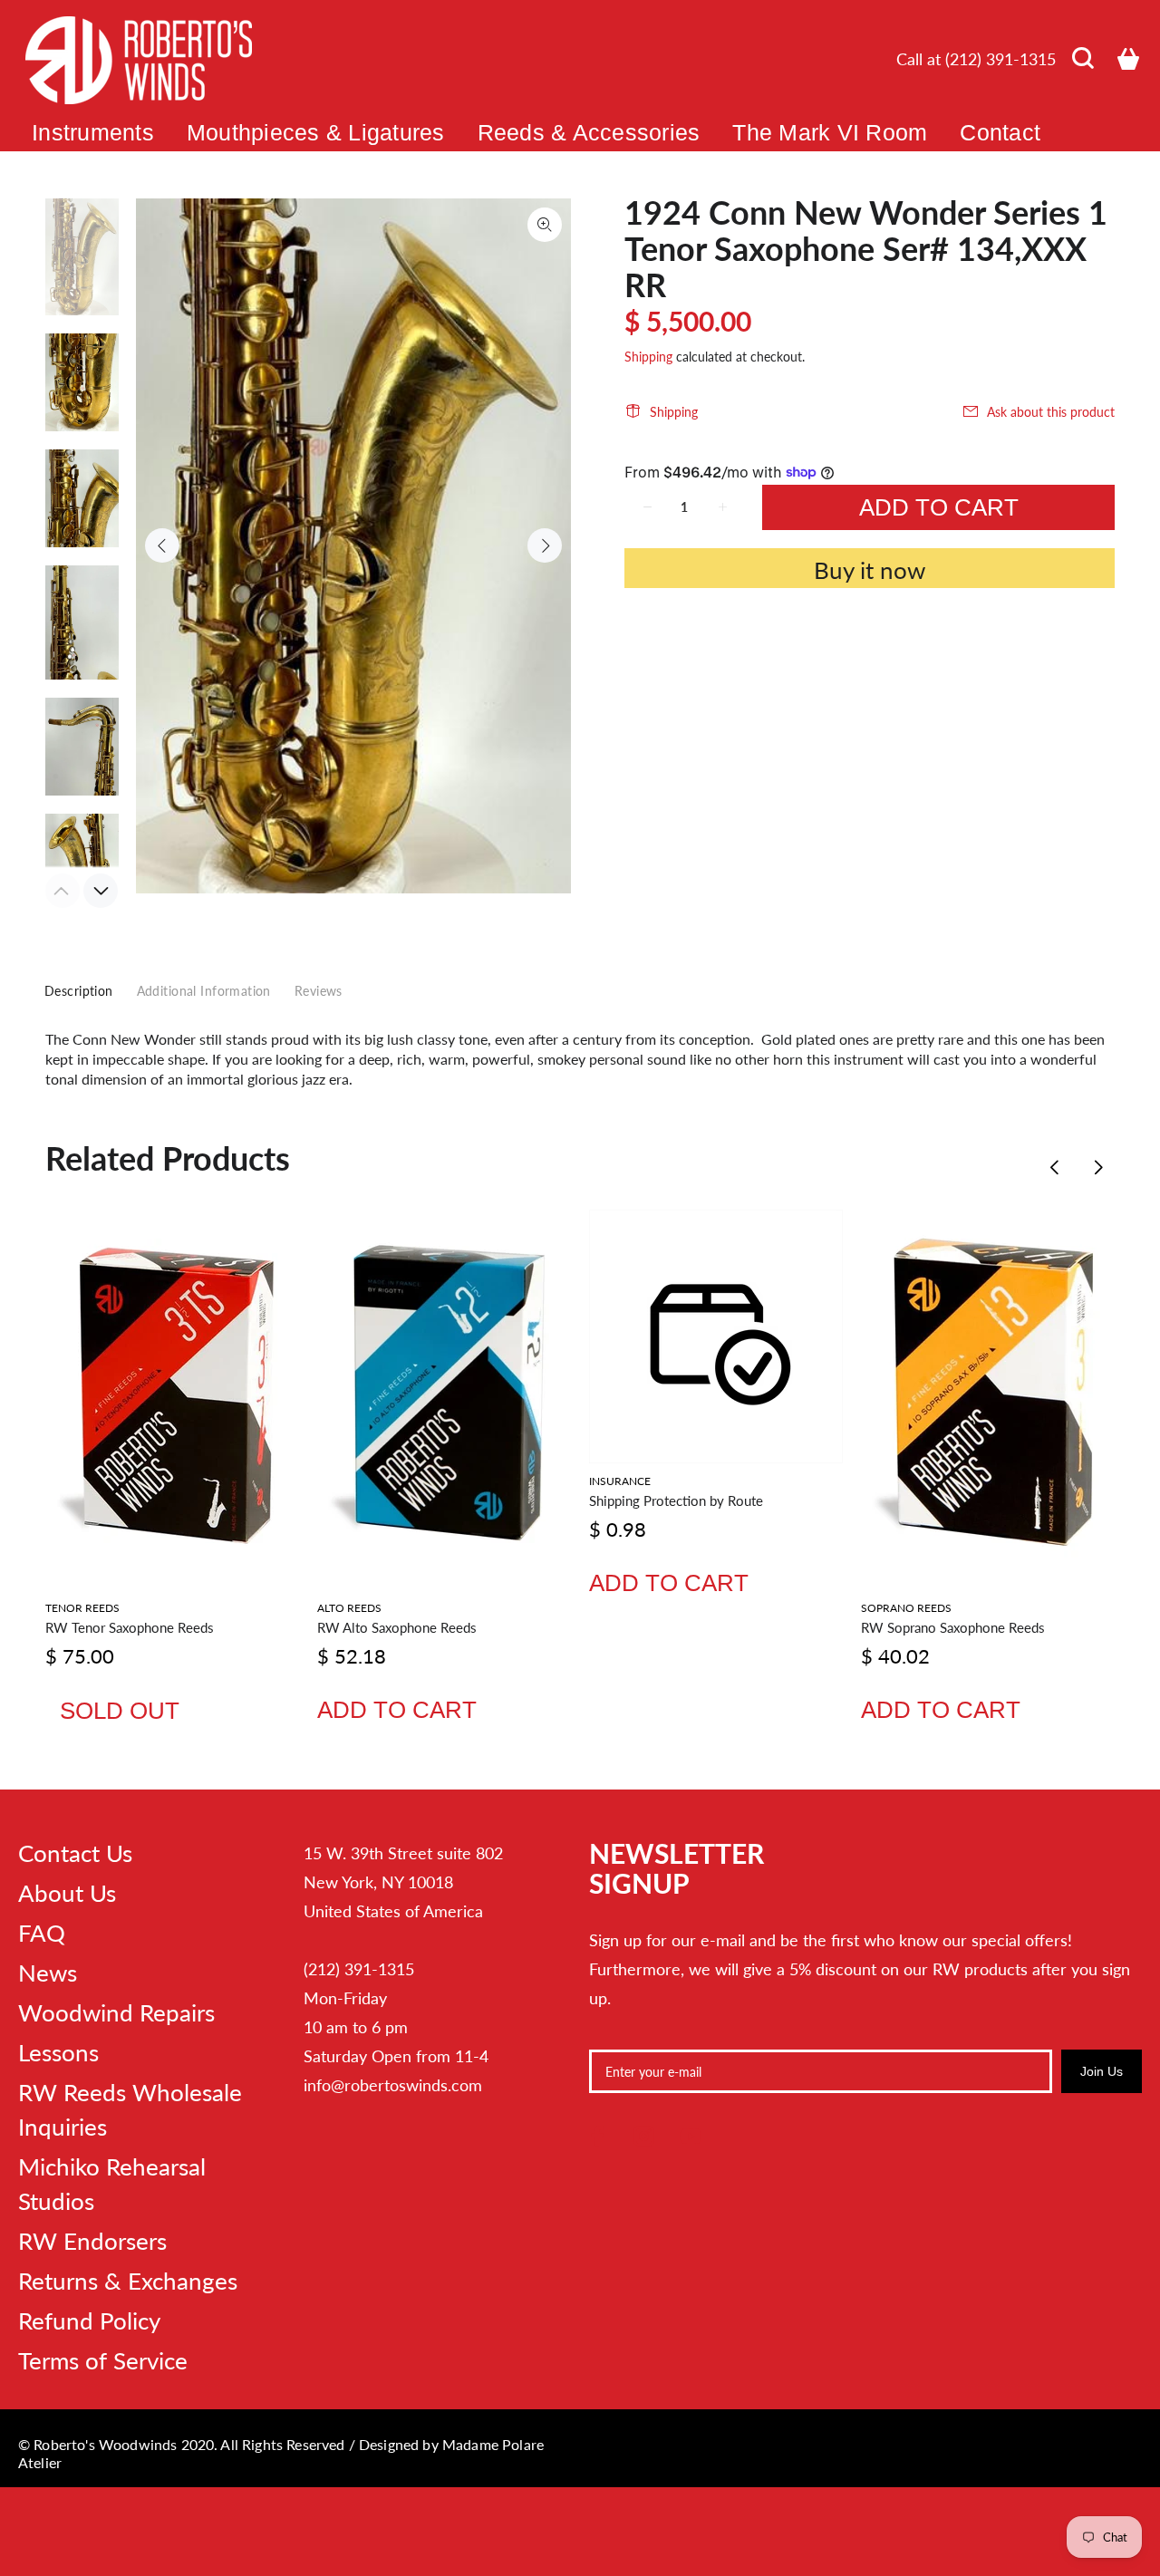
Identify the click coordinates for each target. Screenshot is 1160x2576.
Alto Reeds (349, 1608)
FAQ (42, 1933)
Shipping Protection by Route (676, 1500)
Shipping (648, 357)
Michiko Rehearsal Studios (112, 2184)
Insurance (620, 1481)
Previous (162, 545)
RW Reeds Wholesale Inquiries (130, 2109)
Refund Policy (89, 2320)
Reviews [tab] (319, 991)
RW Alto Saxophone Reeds (397, 1627)
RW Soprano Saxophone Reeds (953, 1627)
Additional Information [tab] (204, 991)
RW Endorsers (92, 2241)
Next (545, 545)
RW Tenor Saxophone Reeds (130, 1627)
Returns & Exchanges (128, 2281)
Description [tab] (79, 991)
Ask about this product (1051, 412)
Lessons (58, 2052)
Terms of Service (103, 2360)
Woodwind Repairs (116, 2012)
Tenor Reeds (82, 1608)
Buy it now (870, 570)
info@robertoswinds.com (393, 2085)
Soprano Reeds (906, 1608)
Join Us (1102, 2071)
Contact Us (75, 1853)
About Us (67, 1893)
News (48, 1973)
